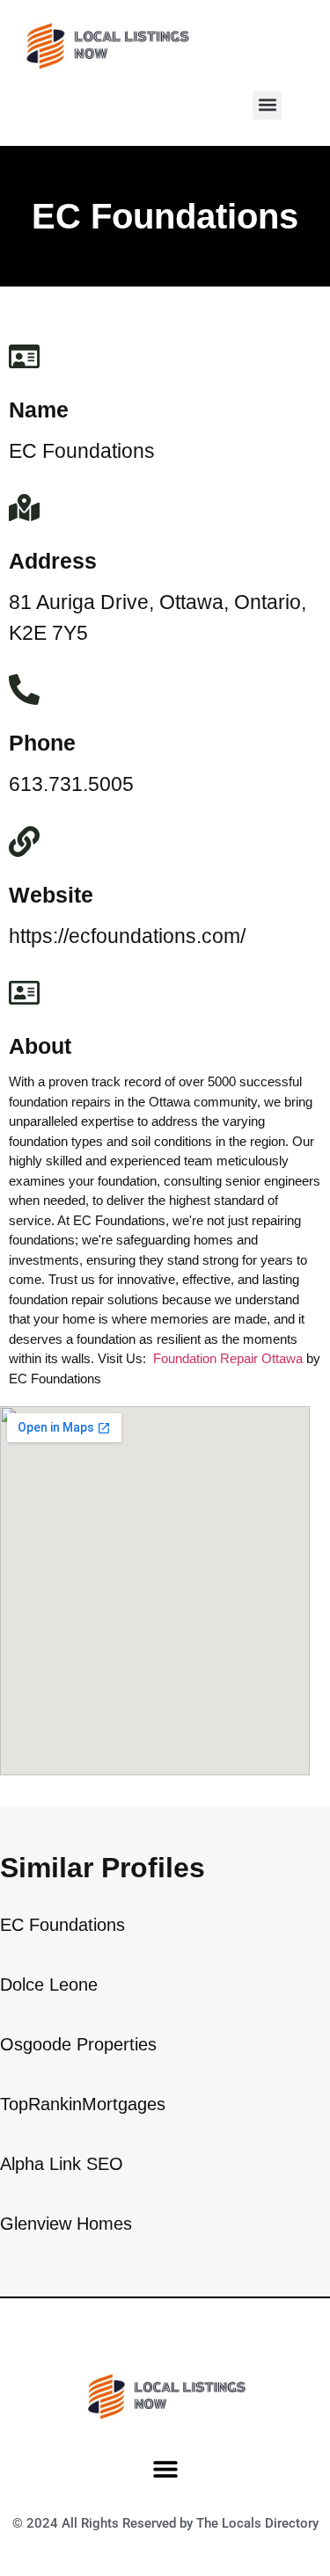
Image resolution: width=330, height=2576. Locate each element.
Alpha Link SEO (62, 2164)
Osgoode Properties (78, 2044)
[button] (267, 105)
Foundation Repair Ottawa (228, 1358)
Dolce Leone (49, 1985)
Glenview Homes (66, 2224)
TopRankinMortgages (83, 2104)
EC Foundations (62, 1925)
